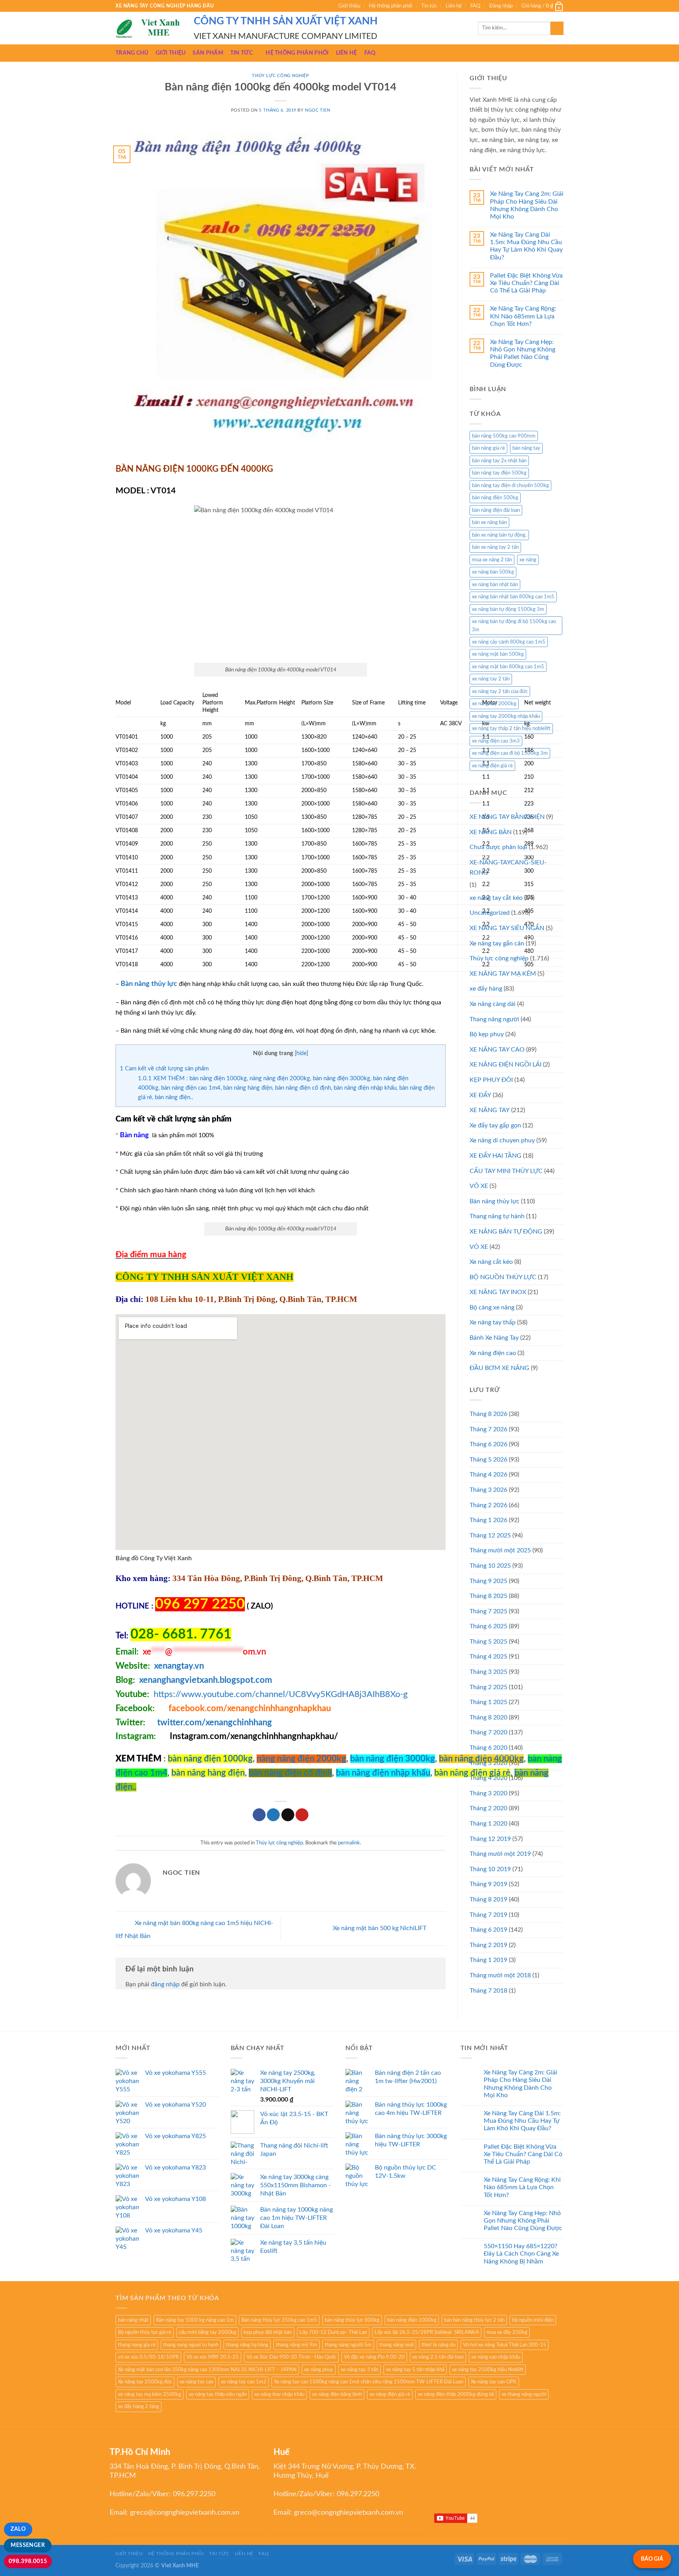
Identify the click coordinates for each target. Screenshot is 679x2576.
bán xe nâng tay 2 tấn (495, 547)
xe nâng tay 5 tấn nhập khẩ (415, 2370)
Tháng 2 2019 (488, 1945)
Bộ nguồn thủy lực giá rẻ (145, 2332)
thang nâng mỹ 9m (296, 2345)
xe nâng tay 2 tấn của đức (500, 691)
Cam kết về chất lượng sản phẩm (164, 1069)
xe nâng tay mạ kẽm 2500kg (150, 2394)
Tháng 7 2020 (488, 1732)
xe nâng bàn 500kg (493, 572)
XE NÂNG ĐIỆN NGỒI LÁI (506, 1065)
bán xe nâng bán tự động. (499, 535)
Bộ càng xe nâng (492, 1307)
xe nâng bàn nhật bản (495, 585)
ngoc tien (317, 110)
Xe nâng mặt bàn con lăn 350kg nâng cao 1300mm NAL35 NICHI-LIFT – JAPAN (207, 2370)
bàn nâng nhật (133, 2320)
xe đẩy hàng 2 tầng (139, 2407)
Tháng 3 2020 (488, 1793)
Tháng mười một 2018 (500, 1975)
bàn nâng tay (526, 448)
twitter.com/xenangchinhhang (215, 1723)
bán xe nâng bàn (489, 522)
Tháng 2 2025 (488, 1687)
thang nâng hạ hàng (247, 2345)
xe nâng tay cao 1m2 (244, 2382)
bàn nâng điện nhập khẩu (383, 1773)
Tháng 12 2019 (490, 1839)
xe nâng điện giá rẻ (492, 766)
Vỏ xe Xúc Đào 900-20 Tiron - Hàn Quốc (291, 2357)
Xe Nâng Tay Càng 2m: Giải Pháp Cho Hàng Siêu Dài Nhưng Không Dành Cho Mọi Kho (527, 205)
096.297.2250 (194, 2494)
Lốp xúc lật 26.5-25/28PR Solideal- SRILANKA (427, 2332)
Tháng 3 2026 (488, 1490)
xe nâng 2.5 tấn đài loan (438, 2357)
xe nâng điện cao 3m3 (496, 741)
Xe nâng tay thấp (493, 1322)
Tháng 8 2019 (488, 1899)
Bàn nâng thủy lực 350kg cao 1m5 (279, 2320)
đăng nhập (165, 1984)
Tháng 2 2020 (488, 1808)
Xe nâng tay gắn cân (497, 943)
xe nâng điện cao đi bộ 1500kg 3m (510, 753)
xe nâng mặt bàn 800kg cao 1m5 (508, 667)
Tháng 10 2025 (490, 1566)
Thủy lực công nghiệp (280, 76)
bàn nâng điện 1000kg (210, 1759)
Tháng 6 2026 (488, 1444)
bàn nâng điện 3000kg (393, 1759)
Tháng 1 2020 (488, 1824)
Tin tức (429, 6)
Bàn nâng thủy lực (495, 1201)
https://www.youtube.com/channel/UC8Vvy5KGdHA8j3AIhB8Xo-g (281, 1694)
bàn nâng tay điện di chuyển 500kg (510, 485)
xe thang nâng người (524, 2394)
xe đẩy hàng (486, 989)
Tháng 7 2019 (488, 1915)
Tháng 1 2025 (488, 1702)
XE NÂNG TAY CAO (497, 1050)
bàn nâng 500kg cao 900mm (504, 436)
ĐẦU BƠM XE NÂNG (499, 1368)
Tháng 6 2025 (488, 1626)
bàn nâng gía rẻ (488, 448)
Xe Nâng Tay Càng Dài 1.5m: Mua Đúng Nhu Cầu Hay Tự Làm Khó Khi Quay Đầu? (526, 246)
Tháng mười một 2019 (500, 1854)
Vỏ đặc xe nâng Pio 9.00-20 (374, 2357)
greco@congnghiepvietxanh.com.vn (185, 2513)
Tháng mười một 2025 (500, 1550)
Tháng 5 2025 (488, 1642)
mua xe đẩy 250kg (507, 2332)
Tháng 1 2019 (488, 1960)
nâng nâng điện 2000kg (301, 1759)
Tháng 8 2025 (488, 1596)
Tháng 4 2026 (488, 1475)
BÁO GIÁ (652, 2559)
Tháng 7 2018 (488, 1991)
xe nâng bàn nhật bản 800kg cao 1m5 (513, 597)
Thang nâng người (494, 1019)
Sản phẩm (208, 53)
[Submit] (557, 28)
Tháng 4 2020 (488, 1778)
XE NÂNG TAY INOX (498, 1292)
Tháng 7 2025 (488, 1611)
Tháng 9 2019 (488, 1884)
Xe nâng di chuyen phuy (502, 1140)
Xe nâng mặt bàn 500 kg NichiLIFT (380, 1928)
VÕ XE (479, 1186)
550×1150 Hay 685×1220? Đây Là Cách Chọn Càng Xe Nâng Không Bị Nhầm (521, 2254)
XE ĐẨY (480, 1095)
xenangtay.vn (179, 1666)
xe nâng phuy (319, 2370)
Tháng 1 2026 (488, 1520)
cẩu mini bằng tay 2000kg (207, 2332)
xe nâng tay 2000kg (494, 704)
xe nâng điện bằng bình (337, 2394)
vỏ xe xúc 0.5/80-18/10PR (148, 2357)
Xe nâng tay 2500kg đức (145, 2382)
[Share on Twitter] (273, 1815)
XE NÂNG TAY (490, 1110)
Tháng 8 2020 (488, 1717)
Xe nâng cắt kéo (491, 1262)
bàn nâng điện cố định (290, 1773)
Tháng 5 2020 (488, 1763)
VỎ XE (479, 1247)
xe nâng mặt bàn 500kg (498, 654)
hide (301, 1054)
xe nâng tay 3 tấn (360, 2370)
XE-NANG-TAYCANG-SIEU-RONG (508, 868)
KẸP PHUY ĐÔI (491, 1080)
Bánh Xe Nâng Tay (494, 1338)
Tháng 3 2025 (488, 1672)
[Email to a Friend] (288, 1815)
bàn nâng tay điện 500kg (499, 473)
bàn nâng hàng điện (208, 1773)
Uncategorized (490, 913)
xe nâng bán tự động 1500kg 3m (508, 609)
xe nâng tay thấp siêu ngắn (218, 2394)
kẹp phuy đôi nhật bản (268, 2332)
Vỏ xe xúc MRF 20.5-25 (213, 2357)
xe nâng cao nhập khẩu (496, 2357)
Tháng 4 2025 (488, 1657)
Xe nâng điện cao (493, 1353)
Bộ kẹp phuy (487, 1034)
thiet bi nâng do (438, 2345)
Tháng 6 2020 (488, 1748)
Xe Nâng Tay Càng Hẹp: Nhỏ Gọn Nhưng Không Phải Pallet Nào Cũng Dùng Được (523, 353)
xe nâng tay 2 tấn (491, 679)
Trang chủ (132, 53)
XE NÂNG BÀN (491, 832)
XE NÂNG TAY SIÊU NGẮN (507, 928)
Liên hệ (454, 6)
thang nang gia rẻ (137, 2345)
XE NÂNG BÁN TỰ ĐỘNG (506, 1232)
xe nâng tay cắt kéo (496, 898)
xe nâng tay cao (196, 2382)
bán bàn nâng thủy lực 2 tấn (474, 2320)
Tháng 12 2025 (490, 1535)
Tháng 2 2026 (488, 1505)
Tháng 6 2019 (488, 1930)
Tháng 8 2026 (488, 1414)
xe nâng (528, 560)
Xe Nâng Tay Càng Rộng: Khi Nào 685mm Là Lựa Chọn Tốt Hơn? (523, 316)
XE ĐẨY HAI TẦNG (495, 1156)
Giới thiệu (349, 6)
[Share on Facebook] (259, 1815)
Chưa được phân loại (498, 847)
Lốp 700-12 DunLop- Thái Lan (333, 2332)
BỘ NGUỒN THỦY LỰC (503, 1277)
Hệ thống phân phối (391, 6)
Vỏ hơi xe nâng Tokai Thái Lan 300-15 (505, 2345)
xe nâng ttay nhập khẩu (279, 2394)
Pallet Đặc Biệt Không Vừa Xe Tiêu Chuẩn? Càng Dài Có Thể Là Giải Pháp (526, 283)
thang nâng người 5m (348, 2345)
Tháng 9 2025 (488, 1581)
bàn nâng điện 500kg (495, 498)
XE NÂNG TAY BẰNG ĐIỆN (507, 817)
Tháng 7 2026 (488, 1429)
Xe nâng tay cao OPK (494, 2382)
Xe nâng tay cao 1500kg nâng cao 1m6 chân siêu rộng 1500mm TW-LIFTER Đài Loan (369, 2382)
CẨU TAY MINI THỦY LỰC (506, 1171)
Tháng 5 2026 (488, 1460)
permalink (349, 1843)
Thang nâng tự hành (497, 1216)
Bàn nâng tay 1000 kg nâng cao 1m (195, 2320)
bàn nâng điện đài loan (496, 510)
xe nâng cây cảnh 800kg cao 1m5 (509, 642)
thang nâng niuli (396, 2345)
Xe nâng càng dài (493, 1004)
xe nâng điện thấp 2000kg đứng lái (456, 2394)
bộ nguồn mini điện (533, 2320)
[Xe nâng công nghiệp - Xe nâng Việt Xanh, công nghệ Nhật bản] (149, 28)
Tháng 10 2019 (490, 1869)
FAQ (475, 6)
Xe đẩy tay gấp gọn (495, 1125)
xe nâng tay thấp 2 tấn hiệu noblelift (511, 728)
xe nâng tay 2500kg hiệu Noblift (488, 2370)
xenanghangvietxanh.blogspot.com (206, 1680)
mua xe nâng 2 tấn (492, 560)
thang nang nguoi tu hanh (191, 2345)
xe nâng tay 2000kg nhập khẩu (506, 716)
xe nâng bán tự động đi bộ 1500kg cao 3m (514, 625)
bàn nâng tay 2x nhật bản (499, 461)
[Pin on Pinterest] (302, 1815)
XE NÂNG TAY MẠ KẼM (503, 974)
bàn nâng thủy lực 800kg (352, 2320)
